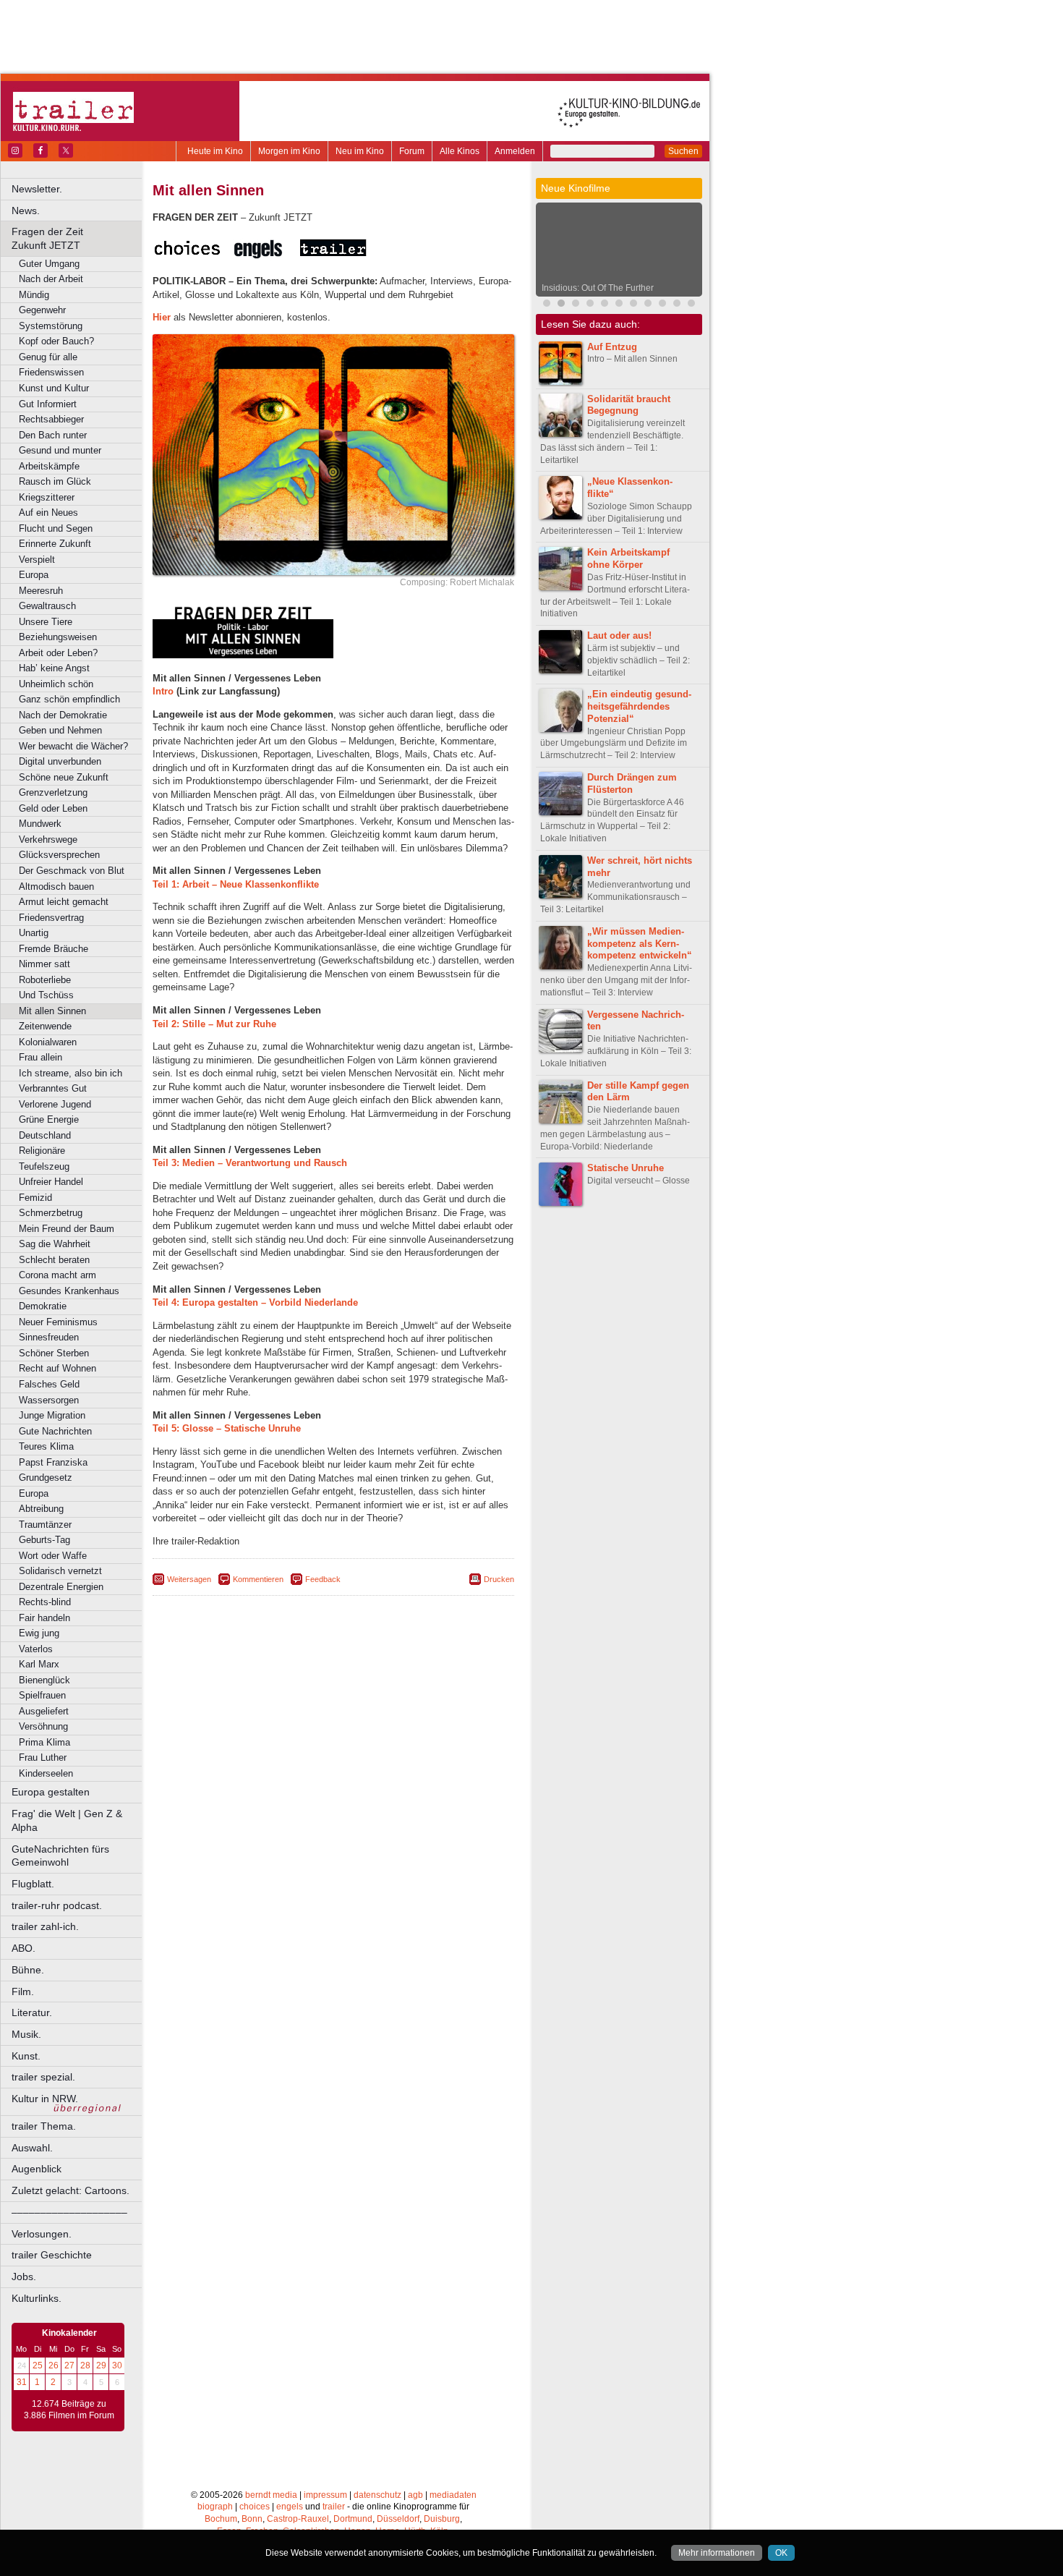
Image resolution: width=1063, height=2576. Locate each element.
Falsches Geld (49, 1384)
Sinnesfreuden (49, 1337)
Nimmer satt (44, 964)
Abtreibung (41, 1509)
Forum (412, 151)
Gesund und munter (60, 450)
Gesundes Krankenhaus (69, 1291)
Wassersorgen (49, 1400)
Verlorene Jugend (55, 1104)
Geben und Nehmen (60, 730)
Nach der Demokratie (63, 715)
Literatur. (32, 2012)
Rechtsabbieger (51, 419)
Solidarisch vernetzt (60, 1571)
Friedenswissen (51, 372)
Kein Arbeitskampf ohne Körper (628, 558)
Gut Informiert (48, 404)
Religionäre (42, 1151)
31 (22, 2382)
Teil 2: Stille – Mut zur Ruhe (214, 1024)
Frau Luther (43, 1757)
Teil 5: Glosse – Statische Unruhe (227, 1428)
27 (69, 2365)
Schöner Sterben (54, 1353)
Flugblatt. (33, 1884)
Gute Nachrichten (55, 1431)
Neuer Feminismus (58, 1322)
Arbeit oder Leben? (58, 653)
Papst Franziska (53, 1462)
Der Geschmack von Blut (72, 871)
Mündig (34, 295)
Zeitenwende (45, 1026)
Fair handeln (44, 1618)
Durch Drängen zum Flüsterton (632, 783)
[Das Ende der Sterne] (547, 305)
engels (290, 2507)
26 (54, 2365)
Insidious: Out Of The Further (598, 288)
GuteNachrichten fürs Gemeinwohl (60, 1856)
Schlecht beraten (54, 1260)
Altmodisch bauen (56, 887)
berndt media (271, 2495)
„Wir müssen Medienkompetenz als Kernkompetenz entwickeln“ (640, 944)
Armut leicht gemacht (64, 902)
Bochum (221, 2519)
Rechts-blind (45, 1602)
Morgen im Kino (289, 151)
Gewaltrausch (47, 606)
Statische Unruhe (626, 1168)
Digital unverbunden (60, 761)
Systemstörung (51, 326)
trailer (334, 2507)
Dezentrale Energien (61, 1587)
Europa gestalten (51, 1792)
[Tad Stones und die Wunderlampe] (662, 305)
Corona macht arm (57, 1275)
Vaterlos (36, 1649)
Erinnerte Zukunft (55, 544)
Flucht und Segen (56, 528)
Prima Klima (44, 1742)
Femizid (35, 1198)
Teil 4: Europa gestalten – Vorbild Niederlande (255, 1302)
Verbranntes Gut (53, 1088)
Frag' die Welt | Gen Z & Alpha (67, 1820)
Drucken (499, 1579)
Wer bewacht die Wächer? (73, 746)
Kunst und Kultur (54, 388)
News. (26, 211)
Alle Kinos (460, 151)
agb (415, 2495)
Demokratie (43, 1306)
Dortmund (353, 2519)
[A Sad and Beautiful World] (691, 305)
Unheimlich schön (56, 684)
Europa (34, 575)
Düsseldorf (398, 2519)
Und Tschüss (46, 995)
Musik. (26, 2034)
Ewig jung (39, 1633)
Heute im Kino (215, 151)
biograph (215, 2507)
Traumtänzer (45, 1525)
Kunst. (26, 2056)
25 (38, 2365)
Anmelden (515, 151)
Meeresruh (41, 591)
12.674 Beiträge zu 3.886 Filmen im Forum (69, 2410)
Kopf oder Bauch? (56, 341)
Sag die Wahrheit (55, 1244)
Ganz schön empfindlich (69, 699)
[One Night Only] (576, 305)
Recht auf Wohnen (57, 1368)
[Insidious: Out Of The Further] (561, 305)
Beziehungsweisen (58, 637)
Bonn (252, 2519)
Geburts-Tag (44, 1540)
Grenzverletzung (53, 792)
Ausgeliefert (44, 1711)
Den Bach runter (53, 435)
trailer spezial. (43, 2077)
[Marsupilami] (590, 305)
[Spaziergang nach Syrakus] (605, 305)
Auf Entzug (612, 347)
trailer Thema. (44, 2126)
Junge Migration (52, 1415)
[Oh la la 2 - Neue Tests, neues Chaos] (619, 305)
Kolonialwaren (48, 1042)
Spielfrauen (42, 1695)
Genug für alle (48, 357)
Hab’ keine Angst (54, 668)
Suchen (683, 151)
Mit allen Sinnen (52, 1011)
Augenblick (37, 2169)
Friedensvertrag (51, 918)
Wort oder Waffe (53, 1556)
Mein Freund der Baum (67, 1229)
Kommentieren (258, 1579)
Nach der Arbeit (51, 279)
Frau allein (40, 1057)
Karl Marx (39, 1664)
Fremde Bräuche (54, 949)
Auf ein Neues (48, 513)
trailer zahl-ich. (45, 1926)
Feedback (323, 1579)
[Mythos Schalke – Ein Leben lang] (633, 305)
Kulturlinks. (37, 2298)
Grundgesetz (46, 1478)
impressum (325, 2495)
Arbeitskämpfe (49, 466)
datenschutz (377, 2495)
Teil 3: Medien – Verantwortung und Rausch (250, 1163)
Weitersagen (189, 1579)
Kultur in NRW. (45, 2099)
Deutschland (45, 1135)
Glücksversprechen (59, 855)
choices (255, 2507)
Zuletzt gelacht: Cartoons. (71, 2190)
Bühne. (28, 1970)
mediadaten (453, 2495)
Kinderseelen (46, 1773)
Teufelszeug (44, 1166)
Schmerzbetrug (51, 1213)
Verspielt (37, 560)
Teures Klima (46, 1446)
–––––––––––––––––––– (69, 2212)
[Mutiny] (648, 305)
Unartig (34, 933)
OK (781, 2553)
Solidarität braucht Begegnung (629, 405)
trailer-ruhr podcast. (57, 1905)
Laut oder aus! (619, 636)
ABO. (24, 1948)
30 (117, 2365)
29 (101, 2365)
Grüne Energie (49, 1119)
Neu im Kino (360, 151)
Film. (23, 1991)
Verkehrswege (48, 839)
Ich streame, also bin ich (71, 1073)
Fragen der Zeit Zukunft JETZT (78, 238)
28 (85, 2365)
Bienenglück (44, 1680)
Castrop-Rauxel (298, 2519)
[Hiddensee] (677, 305)
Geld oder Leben (53, 808)
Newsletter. (37, 189)
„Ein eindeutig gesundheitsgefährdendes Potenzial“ (639, 706)
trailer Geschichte (52, 2255)
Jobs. (24, 2277)
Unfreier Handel (51, 1182)
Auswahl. (32, 2148)
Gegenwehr (42, 310)
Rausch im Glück (55, 481)
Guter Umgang (49, 264)
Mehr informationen (717, 2553)
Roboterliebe (45, 980)
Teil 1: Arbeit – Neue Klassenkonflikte (236, 884)
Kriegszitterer (47, 497)
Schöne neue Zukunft (64, 777)
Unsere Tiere (46, 622)
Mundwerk (40, 824)
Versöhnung (43, 1726)
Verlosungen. (42, 2234)
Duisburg (442, 2519)
